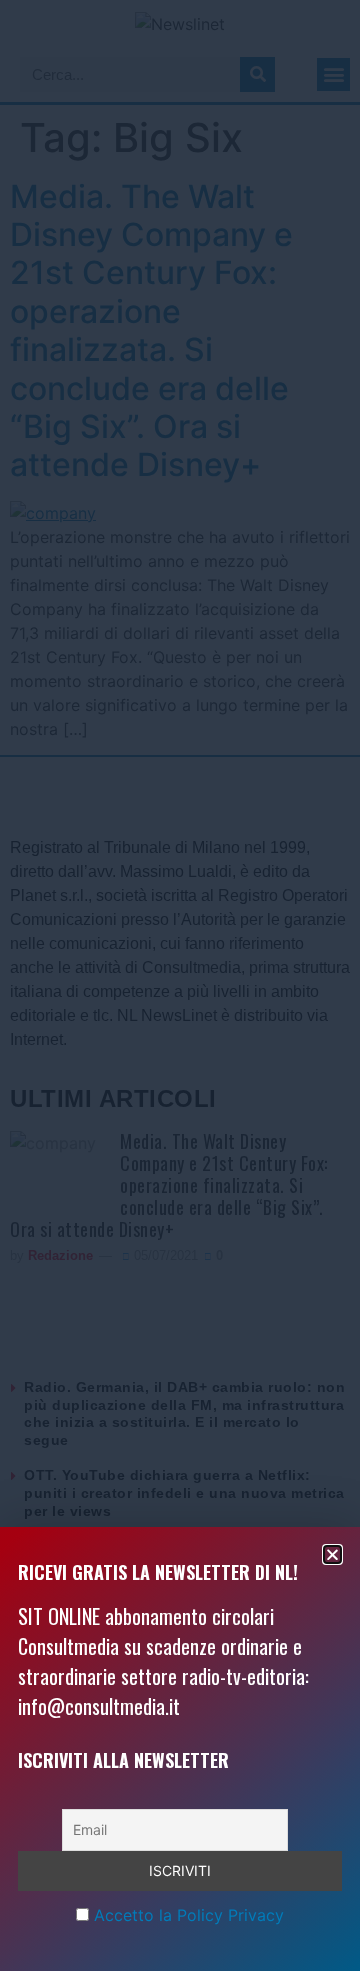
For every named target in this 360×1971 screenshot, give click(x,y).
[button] (332, 1554)
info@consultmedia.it (99, 1706)
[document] (180, 985)
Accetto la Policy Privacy (189, 1915)
